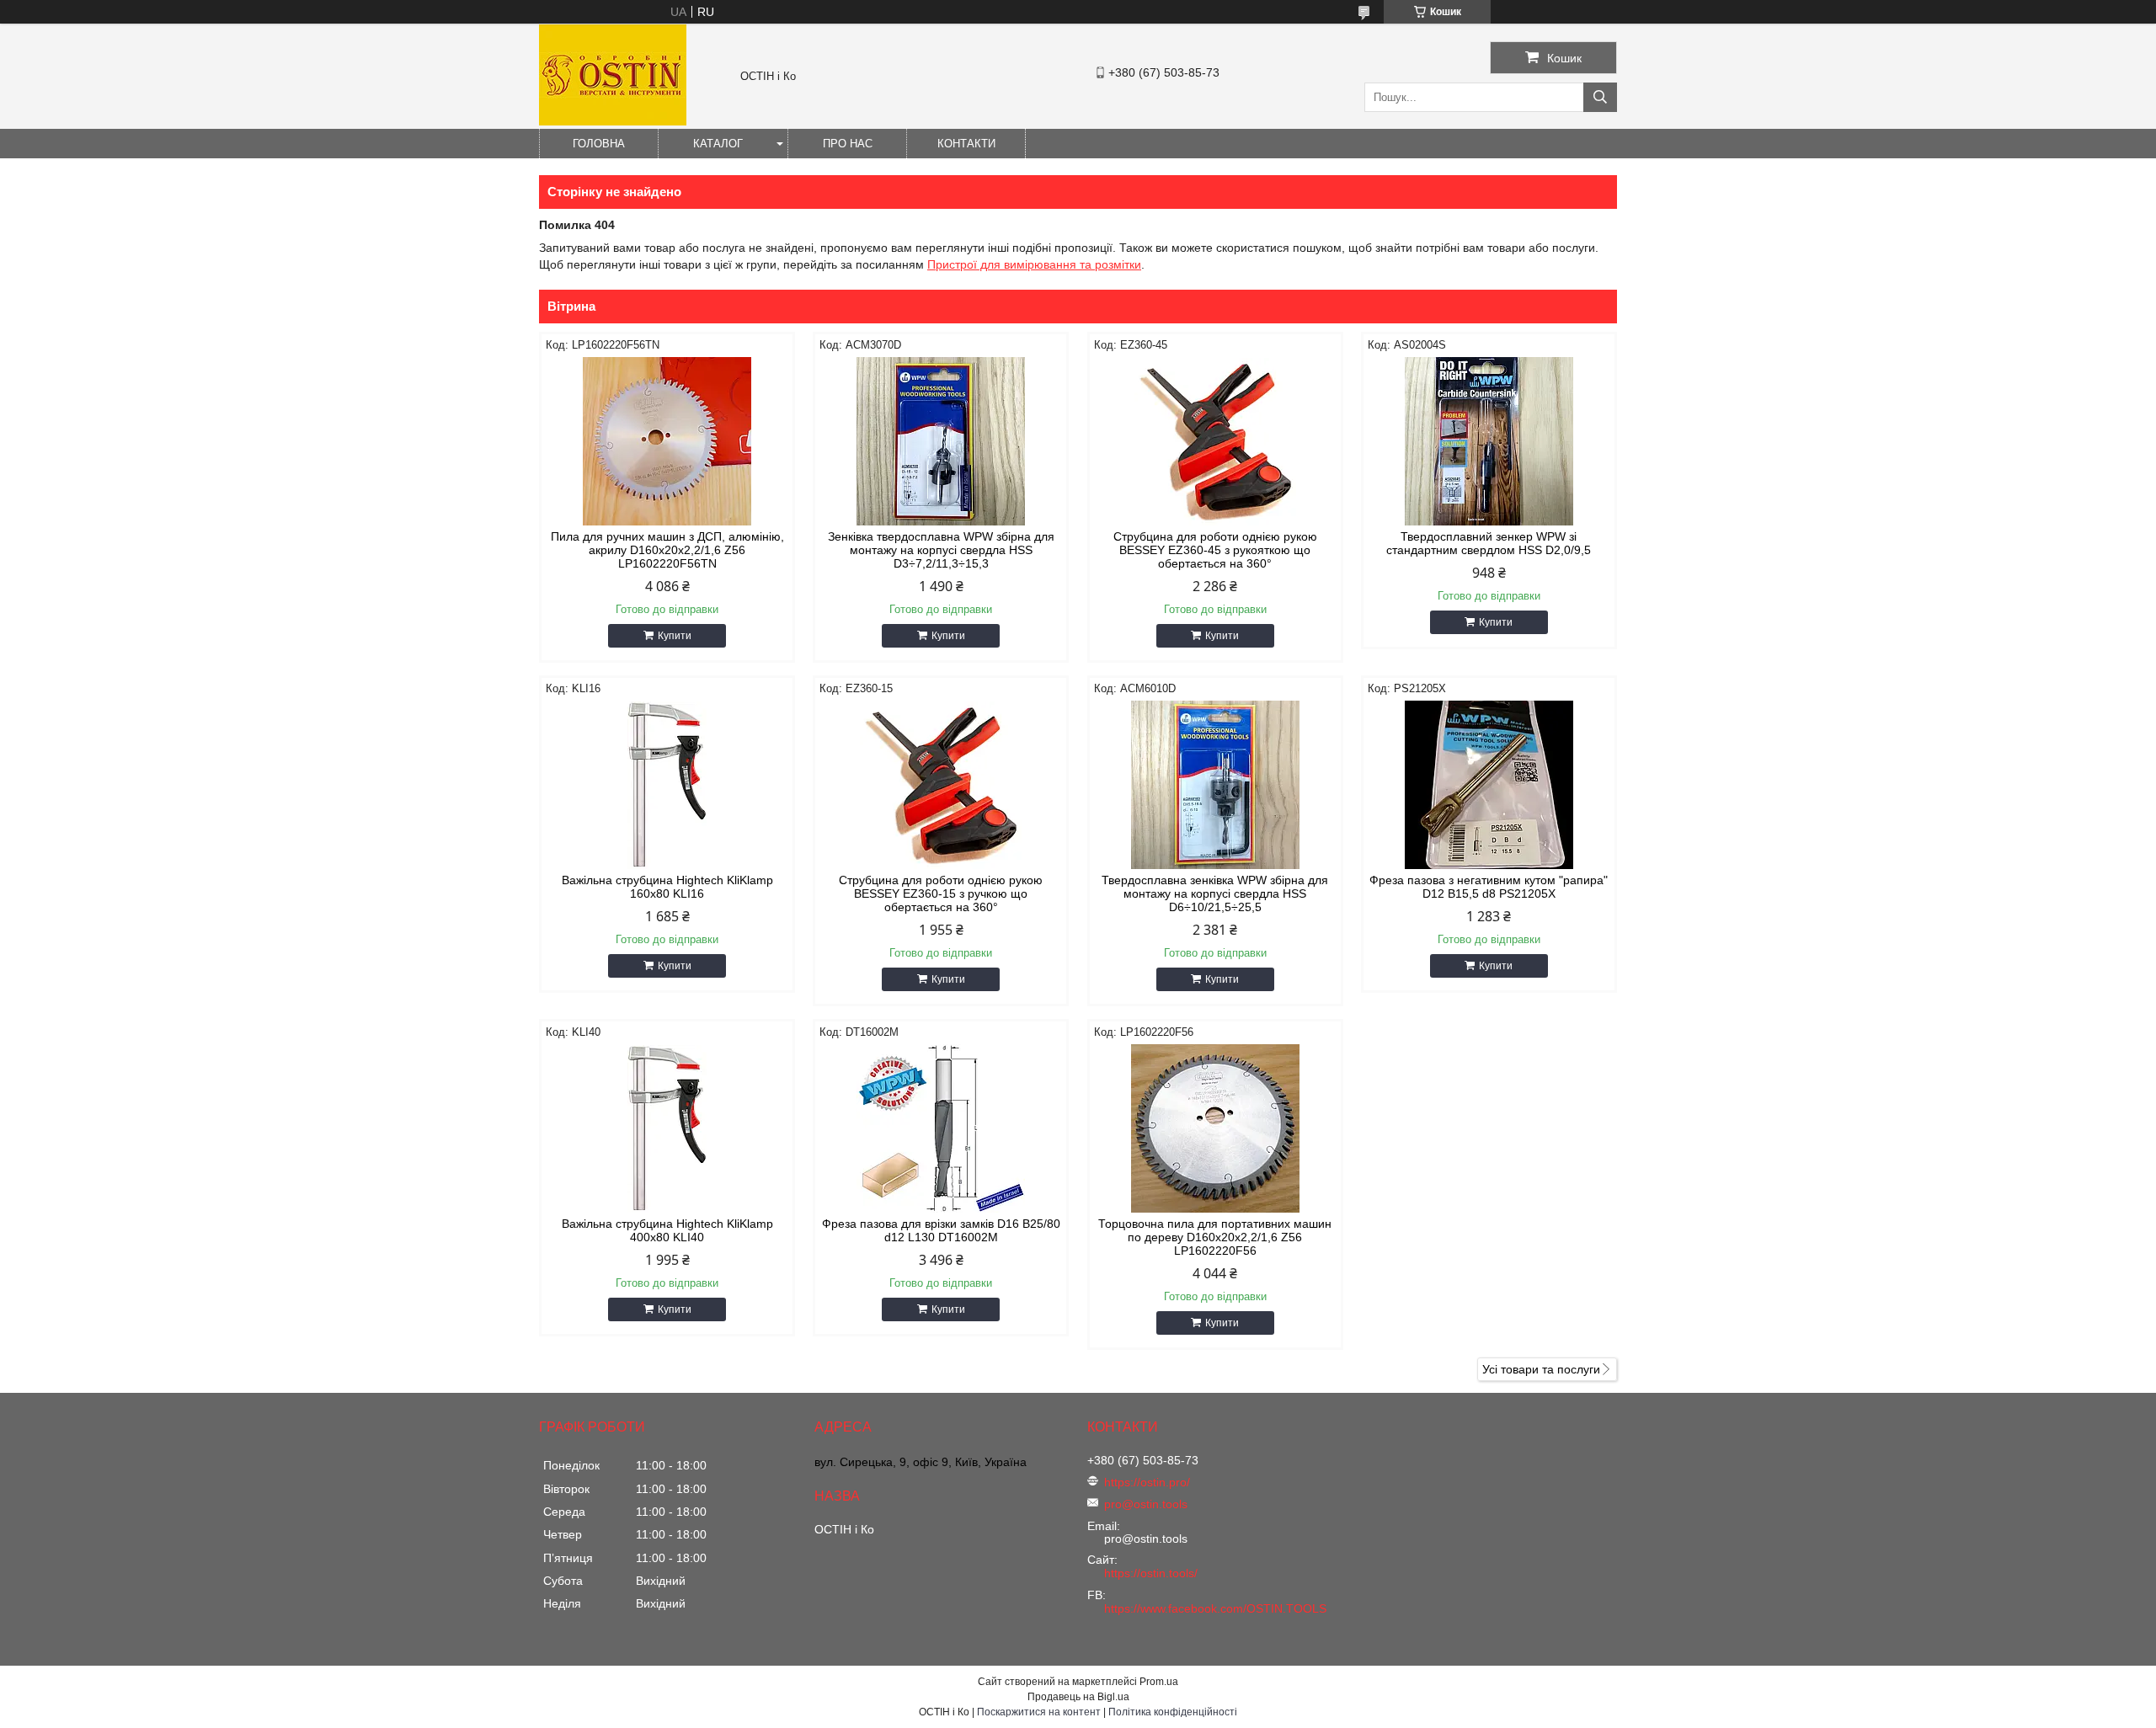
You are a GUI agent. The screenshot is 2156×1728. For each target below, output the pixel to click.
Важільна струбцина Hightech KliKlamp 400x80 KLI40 (667, 1230)
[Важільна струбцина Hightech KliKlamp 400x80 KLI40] (667, 1128)
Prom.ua (1159, 1682)
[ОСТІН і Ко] (613, 121)
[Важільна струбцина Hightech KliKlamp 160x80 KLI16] (667, 785)
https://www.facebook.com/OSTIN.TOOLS (1215, 1608)
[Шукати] (1600, 97)
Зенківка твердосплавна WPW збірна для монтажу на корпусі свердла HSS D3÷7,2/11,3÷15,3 (941, 550)
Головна (599, 144)
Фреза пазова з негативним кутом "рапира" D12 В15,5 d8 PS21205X (1489, 887)
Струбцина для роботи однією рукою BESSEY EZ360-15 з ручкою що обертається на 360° (941, 893)
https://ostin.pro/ (1147, 1482)
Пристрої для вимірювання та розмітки (1034, 264)
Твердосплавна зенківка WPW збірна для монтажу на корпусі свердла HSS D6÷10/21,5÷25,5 (1215, 893)
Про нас (848, 144)
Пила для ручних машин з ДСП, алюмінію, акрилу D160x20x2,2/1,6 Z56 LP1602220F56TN (667, 550)
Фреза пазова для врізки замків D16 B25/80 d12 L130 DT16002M (941, 1230)
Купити (675, 636)
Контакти (966, 144)
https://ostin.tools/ (1151, 1573)
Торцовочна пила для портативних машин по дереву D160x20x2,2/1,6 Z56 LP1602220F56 (1215, 1237)
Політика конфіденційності (1173, 1712)
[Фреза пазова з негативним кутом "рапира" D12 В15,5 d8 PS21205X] (1489, 785)
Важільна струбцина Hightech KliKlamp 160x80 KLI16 (667, 887)
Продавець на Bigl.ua (1078, 1697)
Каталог (718, 144)
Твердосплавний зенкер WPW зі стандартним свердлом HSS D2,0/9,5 (1489, 543)
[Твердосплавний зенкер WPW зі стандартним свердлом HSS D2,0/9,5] (1489, 441)
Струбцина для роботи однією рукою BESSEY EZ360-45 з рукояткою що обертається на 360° (1215, 550)
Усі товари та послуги (1541, 1369)
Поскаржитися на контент (1039, 1712)
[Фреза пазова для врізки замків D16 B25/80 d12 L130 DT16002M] (941, 1128)
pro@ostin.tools (1146, 1504)
